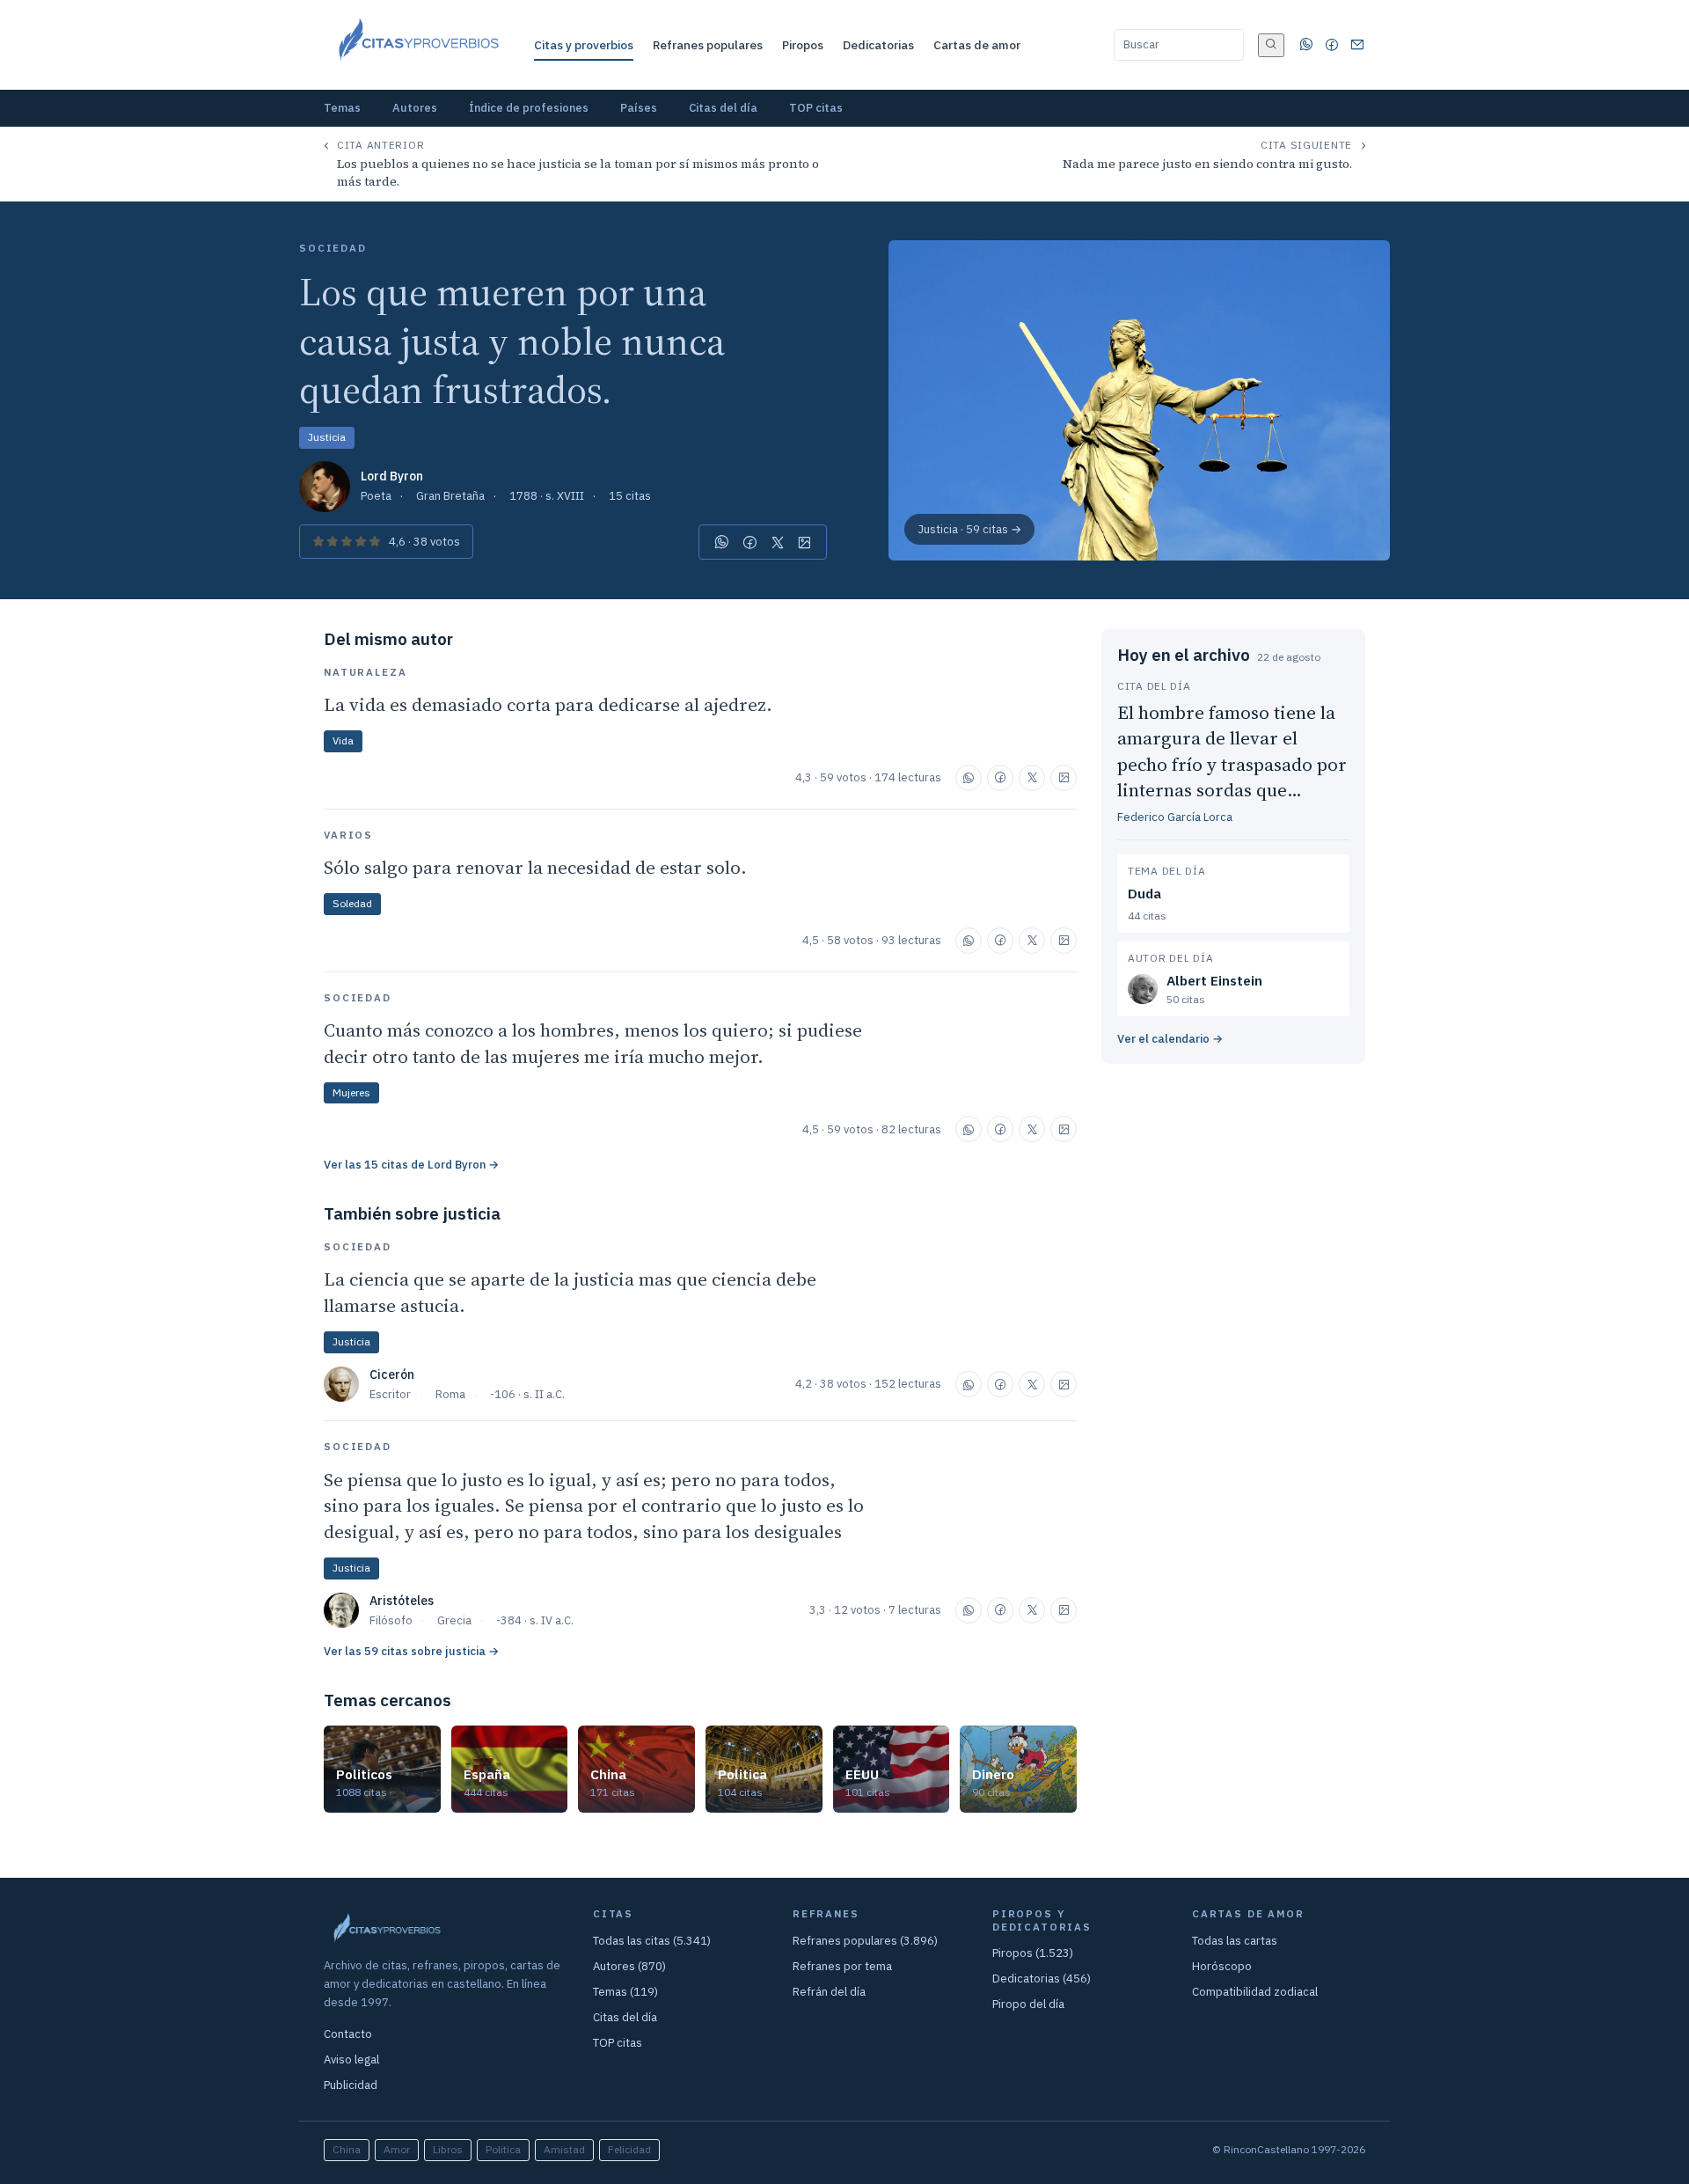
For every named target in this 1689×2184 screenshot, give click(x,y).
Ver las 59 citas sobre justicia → (411, 1651)
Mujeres (351, 1092)
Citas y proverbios (584, 45)
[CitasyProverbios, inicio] (417, 45)
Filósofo (391, 1620)
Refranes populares (708, 45)
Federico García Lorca (1175, 817)
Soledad (352, 903)
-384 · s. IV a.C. (535, 1620)
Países (639, 108)
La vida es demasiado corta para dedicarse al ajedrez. (548, 704)
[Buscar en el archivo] (1271, 45)
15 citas (630, 496)
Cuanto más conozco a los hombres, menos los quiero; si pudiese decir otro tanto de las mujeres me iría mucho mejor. (593, 1043)
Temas (342, 108)
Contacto (348, 2034)
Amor (397, 2149)
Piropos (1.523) (1033, 1953)
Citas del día (723, 108)
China (347, 2149)
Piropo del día (1028, 2004)
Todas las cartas (1235, 1941)
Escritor (390, 1394)
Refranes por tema (842, 1966)
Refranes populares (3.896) (865, 1941)
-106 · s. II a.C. (527, 1394)
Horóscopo (1222, 1966)
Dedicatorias (878, 45)
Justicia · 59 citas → (969, 529)
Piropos (803, 45)
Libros (448, 2149)
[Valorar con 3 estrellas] (347, 542)
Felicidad (629, 2149)
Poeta (376, 496)
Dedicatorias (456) (1042, 1979)
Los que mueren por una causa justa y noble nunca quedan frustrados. (512, 341)
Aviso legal (351, 2059)
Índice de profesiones (529, 108)
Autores (415, 108)
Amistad (564, 2149)
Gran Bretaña (450, 496)
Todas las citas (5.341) (652, 1941)
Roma (450, 1394)
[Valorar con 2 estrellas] (333, 542)
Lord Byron (392, 476)
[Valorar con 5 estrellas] (375, 542)
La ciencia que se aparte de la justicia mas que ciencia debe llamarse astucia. (570, 1292)
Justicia (327, 437)
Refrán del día (829, 1992)
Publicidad (351, 2085)
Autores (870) (629, 1966)
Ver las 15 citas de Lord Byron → (411, 1165)
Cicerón (392, 1374)
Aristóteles (402, 1601)
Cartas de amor (977, 45)
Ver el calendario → (1170, 1039)
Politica (503, 2149)
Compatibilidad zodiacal (1255, 1992)
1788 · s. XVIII (547, 496)
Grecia (454, 1620)
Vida (343, 740)
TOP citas (816, 108)
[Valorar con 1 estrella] (318, 542)
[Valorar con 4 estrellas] (361, 542)
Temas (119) (625, 1992)
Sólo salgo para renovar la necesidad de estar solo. (535, 867)
